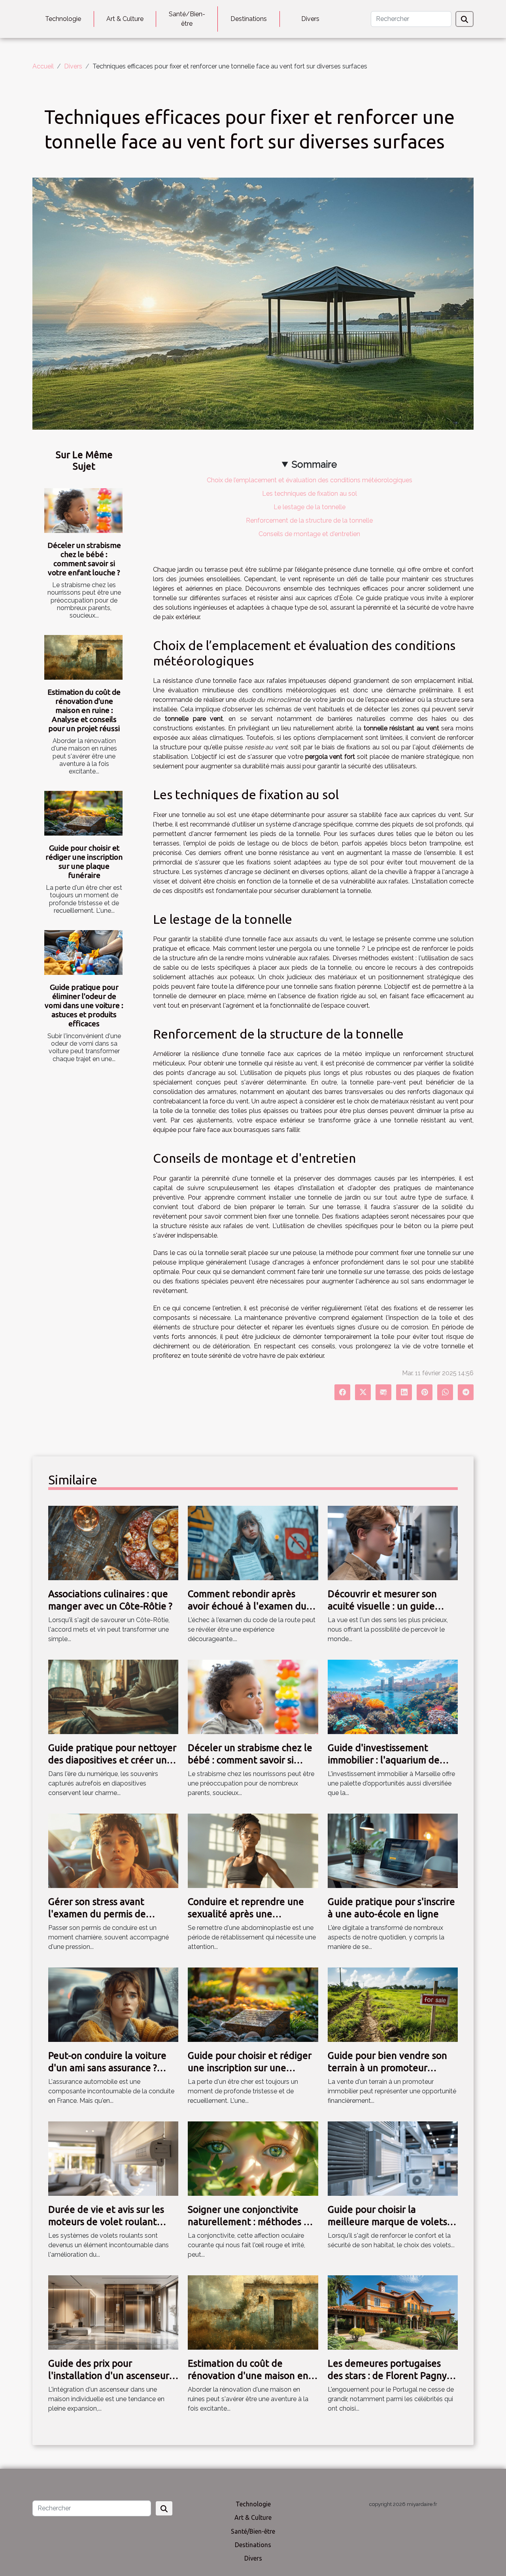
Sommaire (314, 464)
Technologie (63, 19)
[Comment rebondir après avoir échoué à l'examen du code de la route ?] (253, 1542)
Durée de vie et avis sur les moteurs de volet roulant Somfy (106, 2222)
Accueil (43, 66)
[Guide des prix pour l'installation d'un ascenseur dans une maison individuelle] (113, 2312)
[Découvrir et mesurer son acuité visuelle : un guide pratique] (393, 1542)
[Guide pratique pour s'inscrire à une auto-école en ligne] (393, 1850)
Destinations (249, 19)
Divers (310, 19)
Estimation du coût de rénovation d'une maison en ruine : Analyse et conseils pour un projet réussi (84, 710)
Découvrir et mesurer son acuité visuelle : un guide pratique (382, 1606)
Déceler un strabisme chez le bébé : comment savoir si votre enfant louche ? (84, 559)
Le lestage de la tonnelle (310, 507)
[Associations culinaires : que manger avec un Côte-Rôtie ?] (113, 1542)
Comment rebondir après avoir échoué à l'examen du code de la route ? (247, 1606)
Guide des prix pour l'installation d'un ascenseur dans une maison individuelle (111, 2375)
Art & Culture (125, 19)
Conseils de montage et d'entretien (309, 534)
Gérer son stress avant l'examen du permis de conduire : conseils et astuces (111, 1914)
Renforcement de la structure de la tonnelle (309, 520)
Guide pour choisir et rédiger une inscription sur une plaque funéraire (84, 862)
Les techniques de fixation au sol (310, 494)
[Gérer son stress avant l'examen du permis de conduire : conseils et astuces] (113, 1850)
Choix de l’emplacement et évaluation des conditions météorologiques (310, 480)
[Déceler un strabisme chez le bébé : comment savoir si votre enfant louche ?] (83, 511)
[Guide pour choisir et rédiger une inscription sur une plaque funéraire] (83, 813)
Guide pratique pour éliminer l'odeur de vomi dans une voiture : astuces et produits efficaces (84, 1005)
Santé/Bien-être (187, 19)
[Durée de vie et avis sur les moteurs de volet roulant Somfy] (113, 2158)
